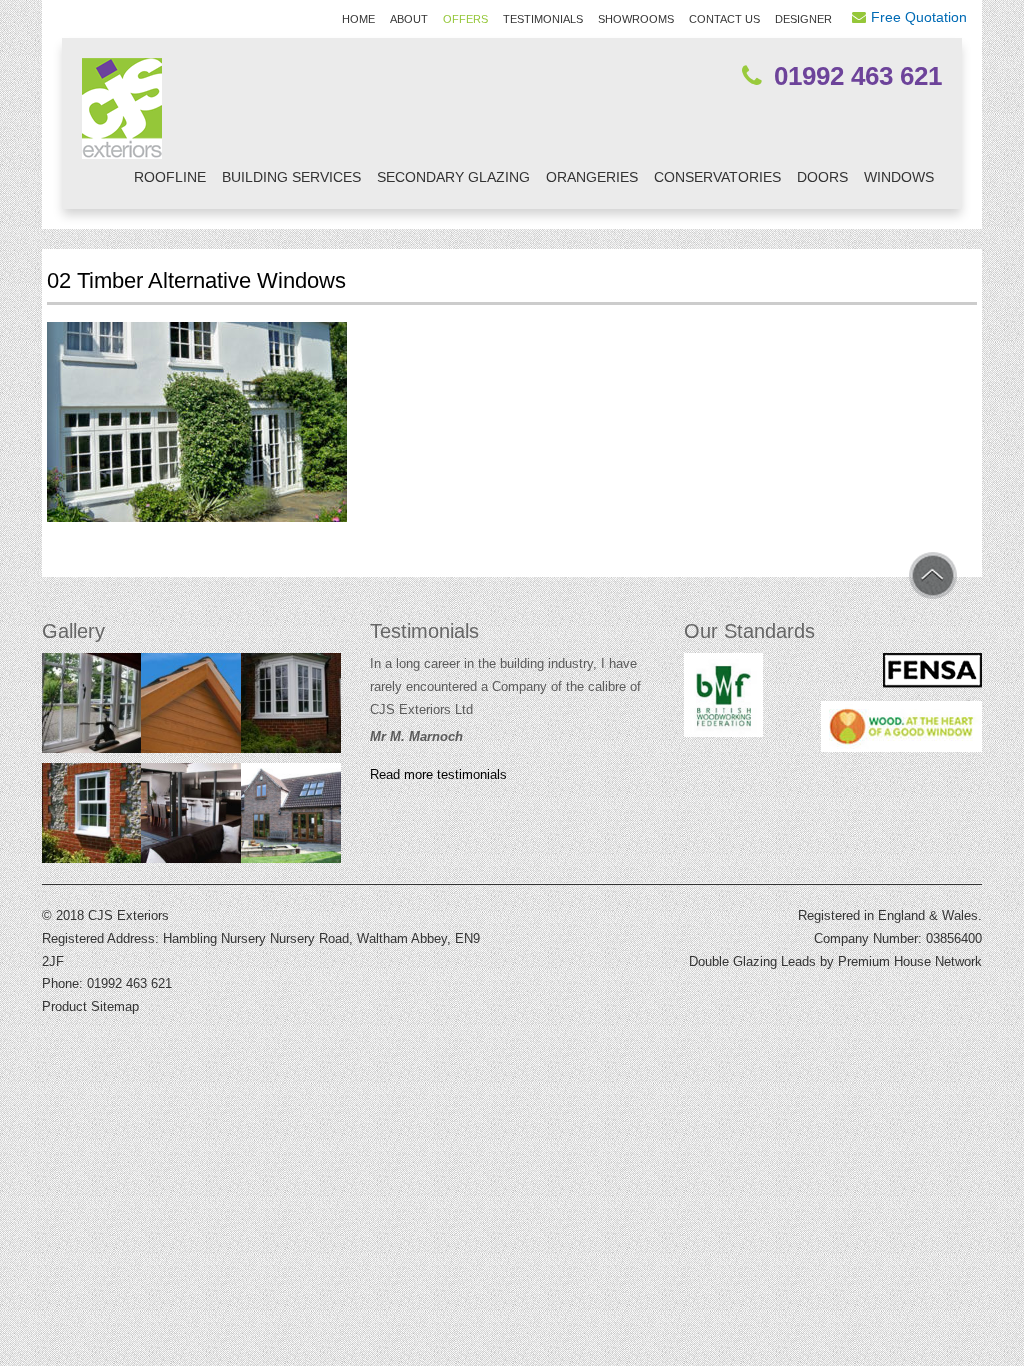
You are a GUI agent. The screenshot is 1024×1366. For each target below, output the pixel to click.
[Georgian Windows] (92, 708)
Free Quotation (919, 17)
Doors (822, 177)
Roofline (170, 177)
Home (358, 19)
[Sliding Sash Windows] (92, 818)
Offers (465, 19)
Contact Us (724, 19)
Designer (803, 19)
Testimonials (543, 19)
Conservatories (717, 177)
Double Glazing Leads (752, 961)
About (409, 19)
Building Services (291, 177)
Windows (899, 177)
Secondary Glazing (453, 177)
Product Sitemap (90, 1006)
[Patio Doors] (291, 818)
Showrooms (636, 19)
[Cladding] (191, 708)
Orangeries (592, 177)
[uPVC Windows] (291, 708)
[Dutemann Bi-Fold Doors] (191, 818)
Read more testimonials (438, 775)
